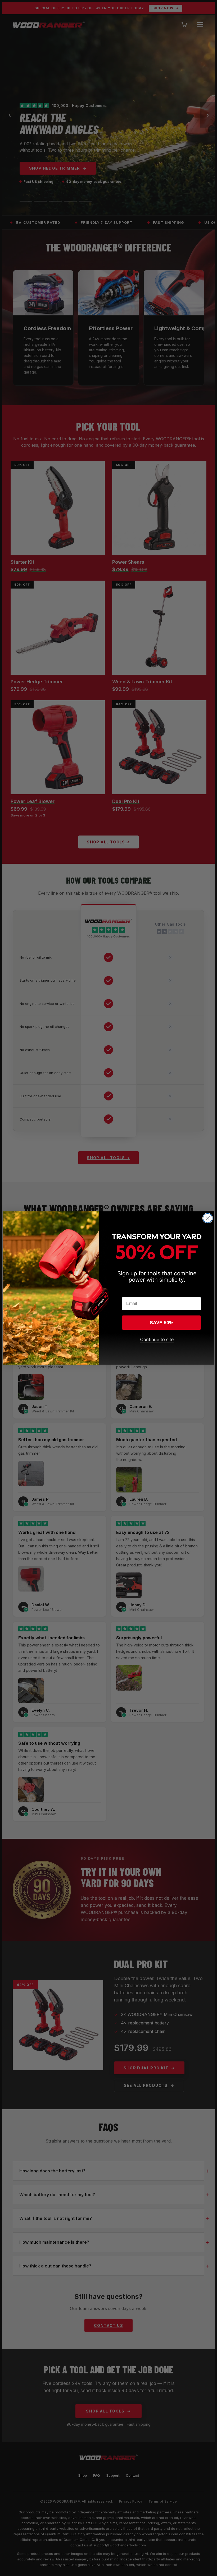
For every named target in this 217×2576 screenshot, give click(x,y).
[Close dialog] (208, 1218)
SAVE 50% (162, 1323)
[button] (161, 1348)
